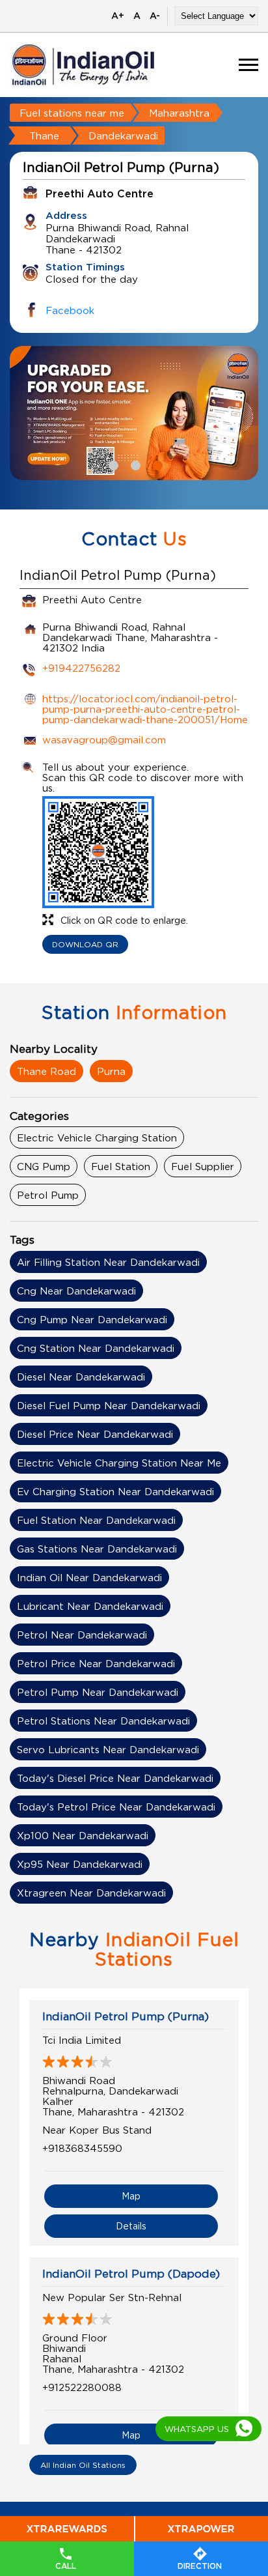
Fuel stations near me (72, 113)
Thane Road (47, 1071)
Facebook (70, 310)
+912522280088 (82, 2387)
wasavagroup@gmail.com (104, 739)
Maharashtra (179, 113)
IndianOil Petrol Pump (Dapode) (131, 2274)
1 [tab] (112, 464)
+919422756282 (81, 668)
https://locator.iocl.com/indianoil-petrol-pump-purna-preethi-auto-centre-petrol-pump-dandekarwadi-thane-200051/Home (145, 709)
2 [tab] (134, 464)
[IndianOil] (83, 65)
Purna (111, 1071)
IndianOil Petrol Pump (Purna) (126, 2016)
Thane (44, 136)
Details (131, 2226)
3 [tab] (156, 464)
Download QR (85, 944)
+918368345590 (82, 2148)
